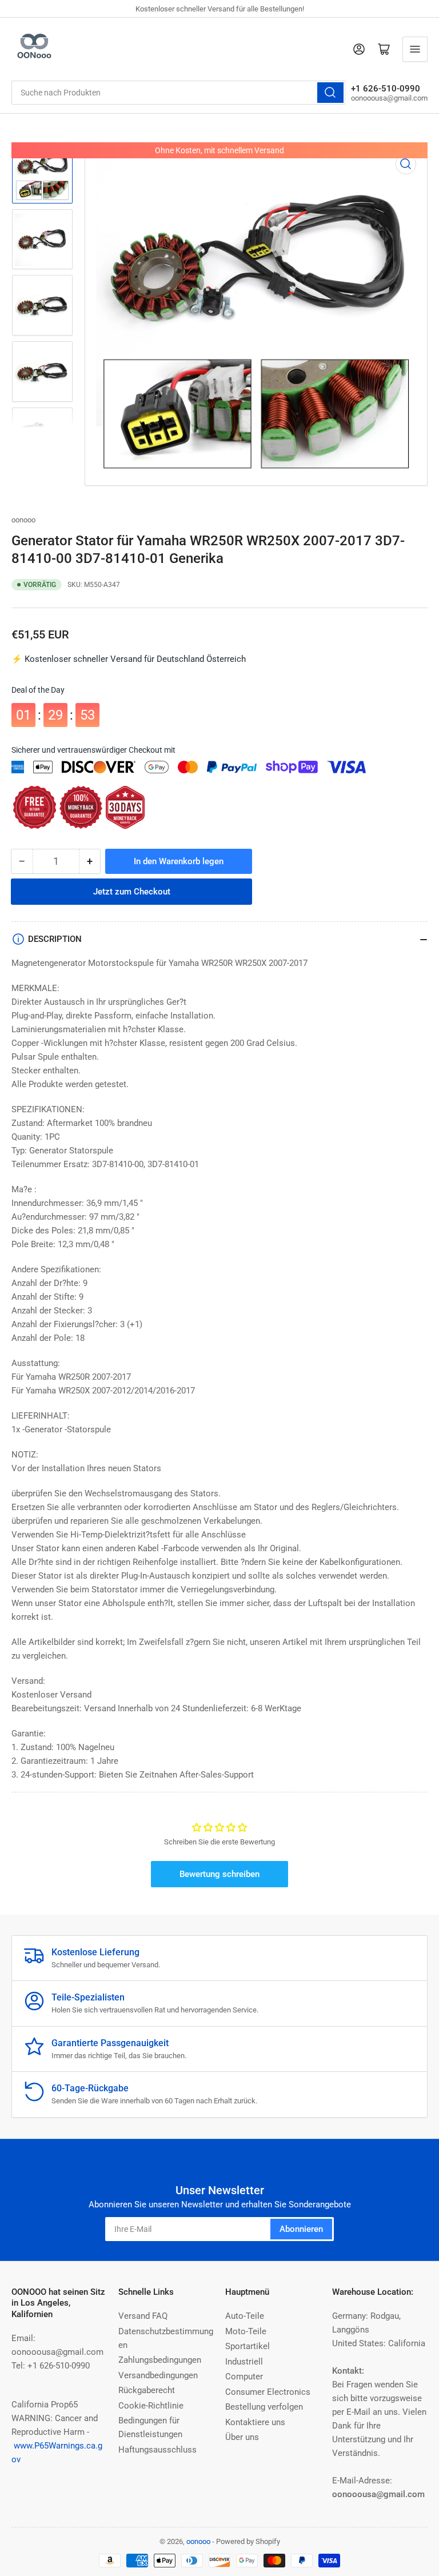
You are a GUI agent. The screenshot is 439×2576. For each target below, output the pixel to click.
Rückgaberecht (147, 2390)
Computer (244, 2377)
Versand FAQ (143, 2316)
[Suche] (330, 93)
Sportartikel (248, 2346)
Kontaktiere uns (255, 2422)
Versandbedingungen (158, 2375)
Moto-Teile (246, 2331)
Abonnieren (301, 2229)
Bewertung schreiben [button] (219, 1874)
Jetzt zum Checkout (132, 892)
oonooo (23, 520)
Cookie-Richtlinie (151, 2406)
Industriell (244, 2362)
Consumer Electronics (268, 2392)
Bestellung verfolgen (264, 2407)
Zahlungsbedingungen (160, 2360)
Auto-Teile (245, 2316)
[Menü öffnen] (415, 49)
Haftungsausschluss (157, 2450)
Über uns (242, 2437)
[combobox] (178, 93)
